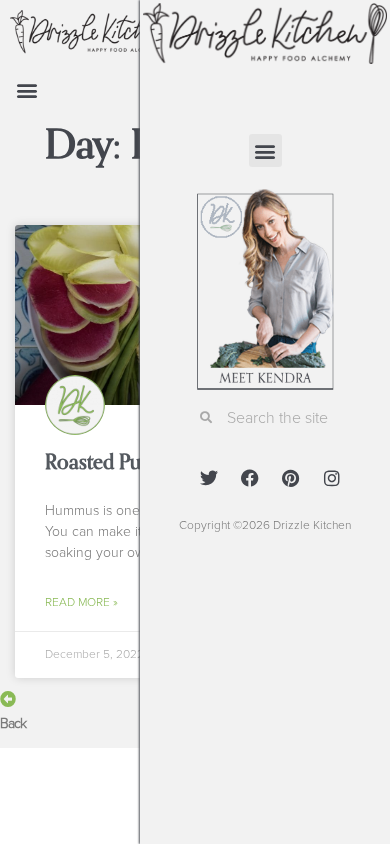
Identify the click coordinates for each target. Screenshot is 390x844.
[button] (26, 90)
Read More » (81, 602)
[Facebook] (250, 478)
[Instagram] (332, 478)
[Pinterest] (291, 478)
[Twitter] (209, 478)
